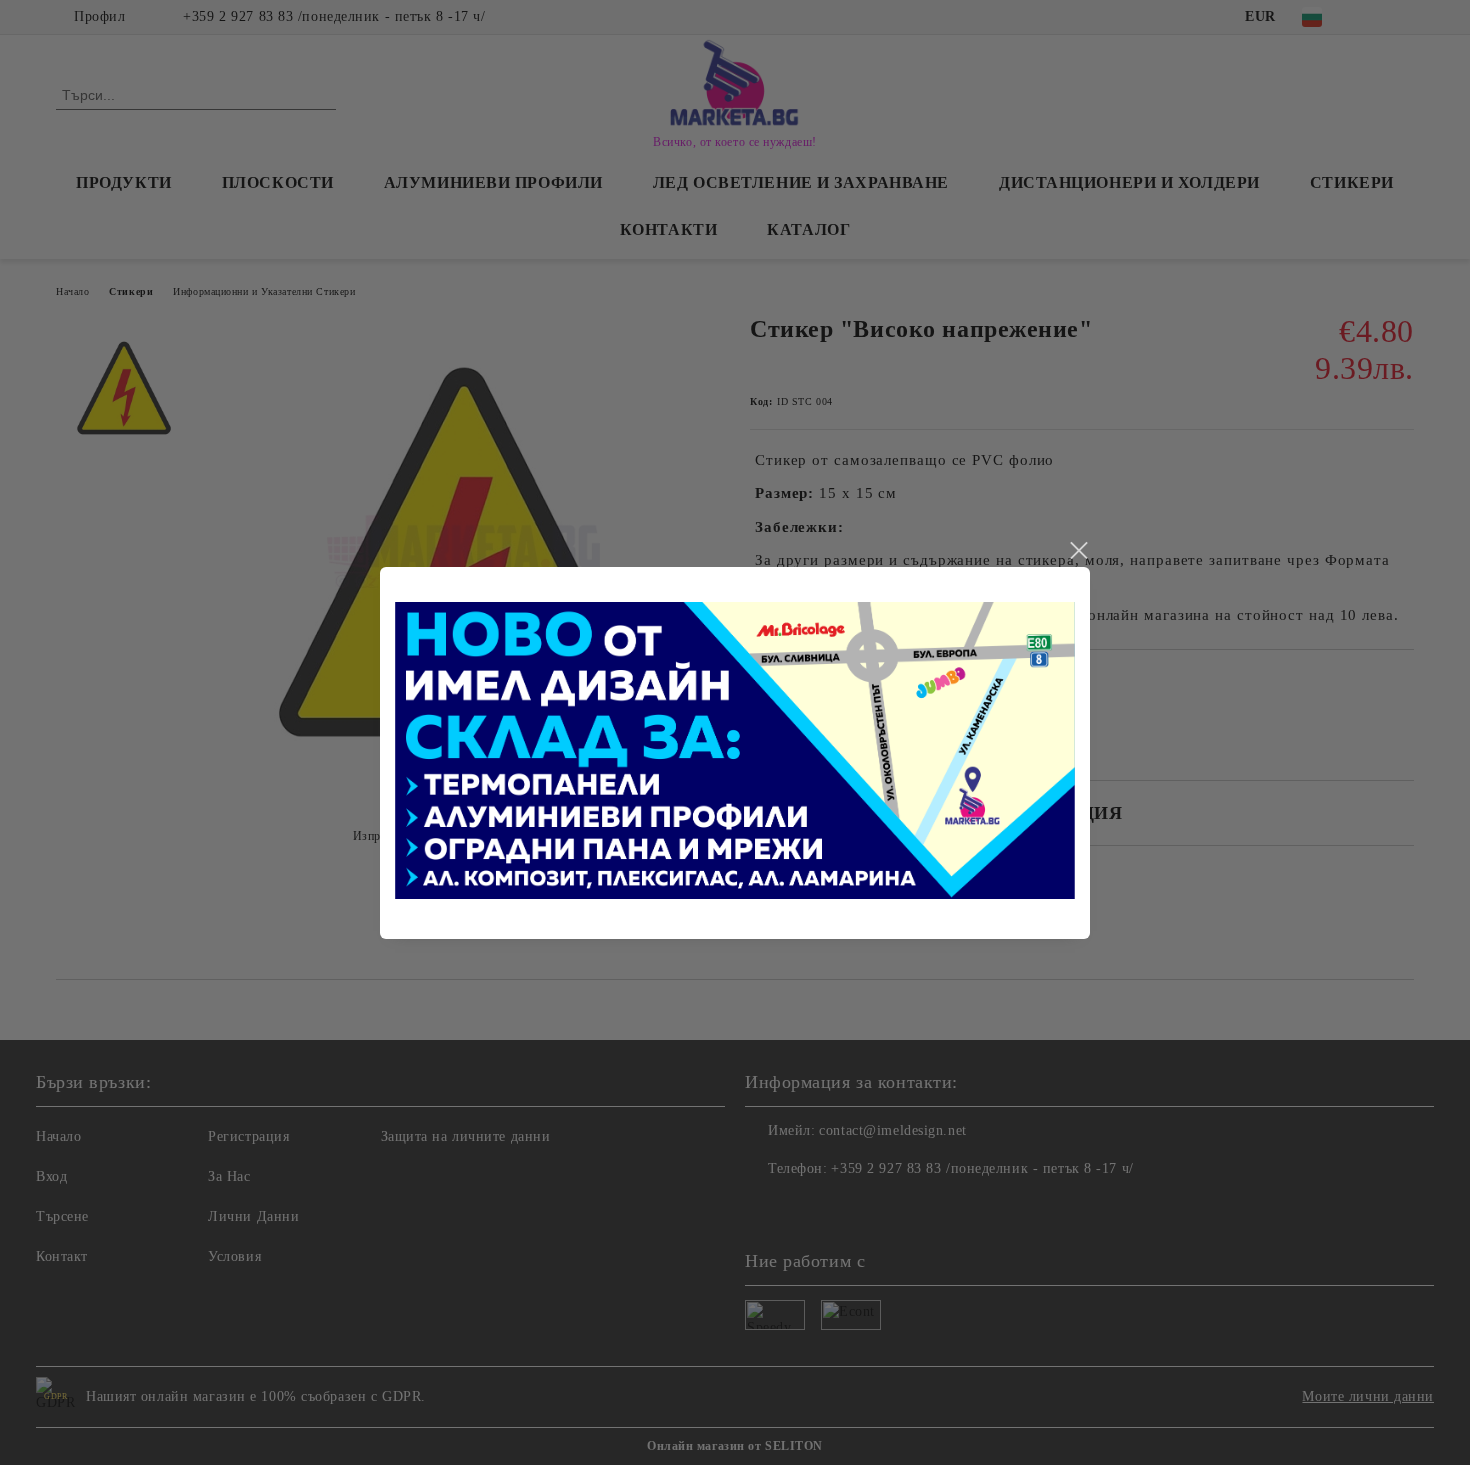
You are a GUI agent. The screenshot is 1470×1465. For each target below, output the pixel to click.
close (1078, 551)
